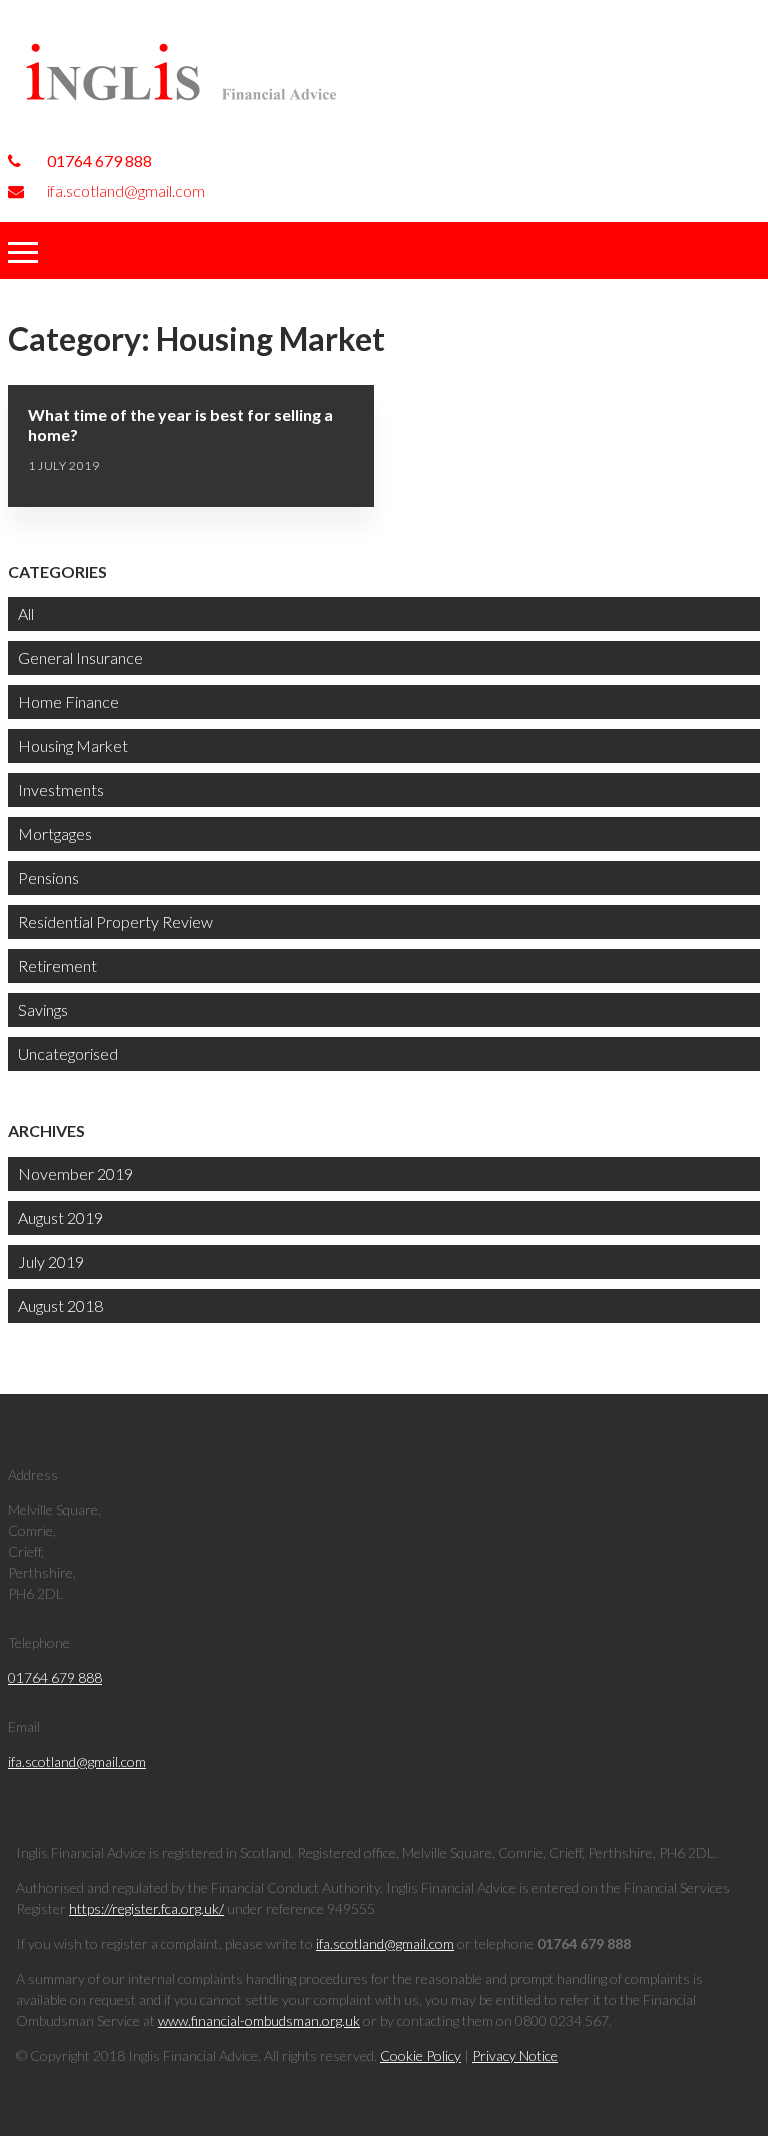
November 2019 (75, 1173)
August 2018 (60, 1305)
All (26, 613)
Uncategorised (68, 1053)
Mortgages (55, 833)
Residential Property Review (115, 921)
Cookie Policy (420, 2055)
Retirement (57, 965)
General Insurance (80, 657)
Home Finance (68, 701)
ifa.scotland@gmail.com (124, 190)
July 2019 (51, 1261)
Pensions (48, 877)
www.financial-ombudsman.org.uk (259, 2020)
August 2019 (60, 1217)
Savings (43, 1009)
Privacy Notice (515, 2055)
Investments (61, 789)
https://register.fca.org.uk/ (146, 1908)
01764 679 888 (98, 160)
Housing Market (73, 745)
